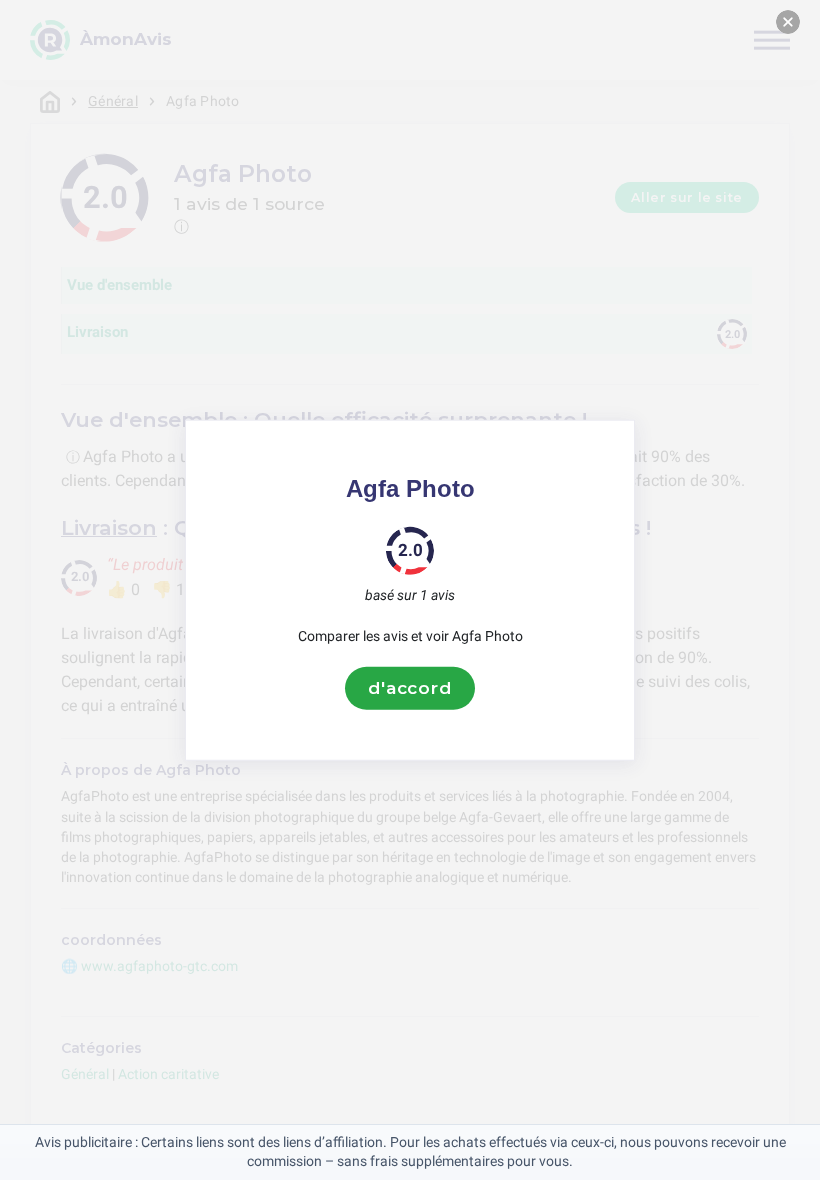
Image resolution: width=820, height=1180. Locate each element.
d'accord (410, 688)
